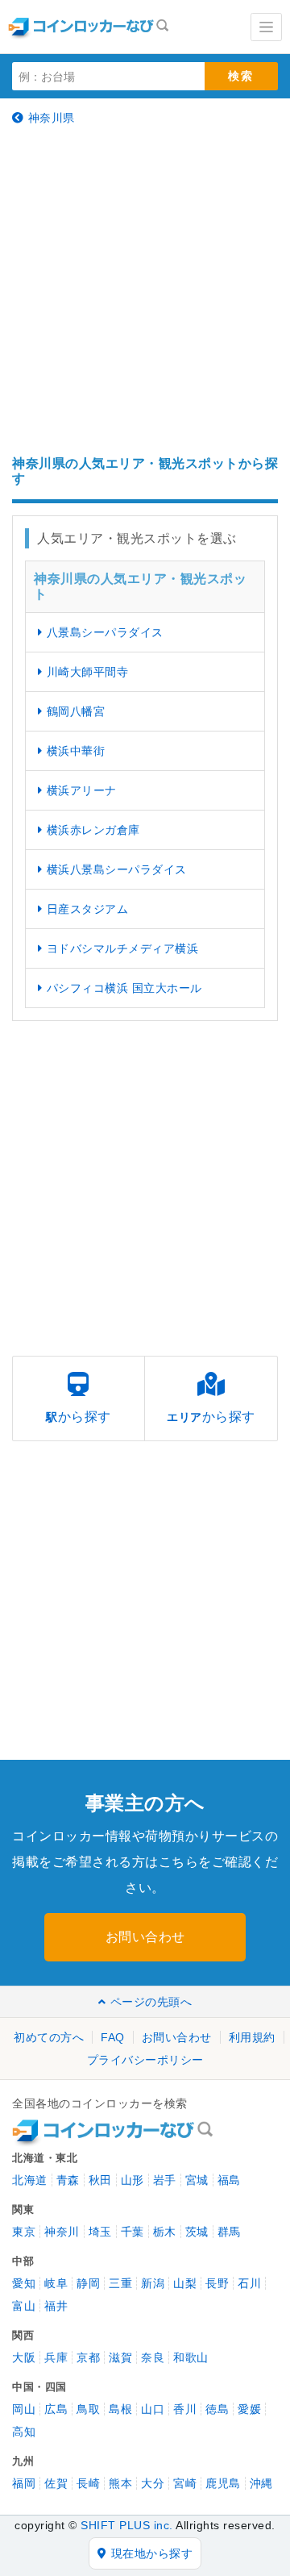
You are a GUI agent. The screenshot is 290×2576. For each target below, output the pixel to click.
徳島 (217, 2409)
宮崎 (185, 2483)
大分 (153, 2483)
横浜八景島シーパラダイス (117, 869)
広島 (56, 2409)
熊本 (120, 2483)
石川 (249, 2283)
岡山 (24, 2409)
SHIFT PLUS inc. (127, 2525)
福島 (229, 2180)
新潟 (153, 2283)
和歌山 (191, 2357)
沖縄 (261, 2483)
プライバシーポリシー (145, 2060)
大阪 (24, 2357)
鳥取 (88, 2409)
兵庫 (56, 2357)
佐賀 (56, 2483)
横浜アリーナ (82, 790)
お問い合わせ (145, 1937)
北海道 (30, 2180)
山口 (153, 2409)
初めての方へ (49, 2037)
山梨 (185, 2283)
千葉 (133, 2232)
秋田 (100, 2180)
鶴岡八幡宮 (76, 711)
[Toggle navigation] (266, 27)
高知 (24, 2432)
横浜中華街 (76, 751)
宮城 (197, 2180)
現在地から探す (152, 2553)
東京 (24, 2232)
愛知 (24, 2283)
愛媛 (249, 2409)
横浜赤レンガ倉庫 (93, 830)
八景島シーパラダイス (105, 632)
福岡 (24, 2483)
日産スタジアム (88, 909)
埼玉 (100, 2232)
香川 (185, 2409)
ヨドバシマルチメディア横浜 (123, 948)
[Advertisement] (145, 290)
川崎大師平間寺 (88, 672)
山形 (133, 2180)
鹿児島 (223, 2483)
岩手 (165, 2180)
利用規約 (252, 2037)
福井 (56, 2306)
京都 (88, 2357)
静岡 (88, 2283)
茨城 (197, 2232)
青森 (68, 2180)
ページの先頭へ (151, 2002)
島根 (120, 2409)
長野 (217, 2283)
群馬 (229, 2232)
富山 (24, 2306)
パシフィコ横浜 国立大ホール (124, 988)
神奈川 (62, 2232)
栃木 (165, 2232)
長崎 (88, 2483)
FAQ (113, 2037)
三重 (120, 2283)
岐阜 (56, 2283)
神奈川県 (52, 118)
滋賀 (120, 2357)
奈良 (153, 2357)
